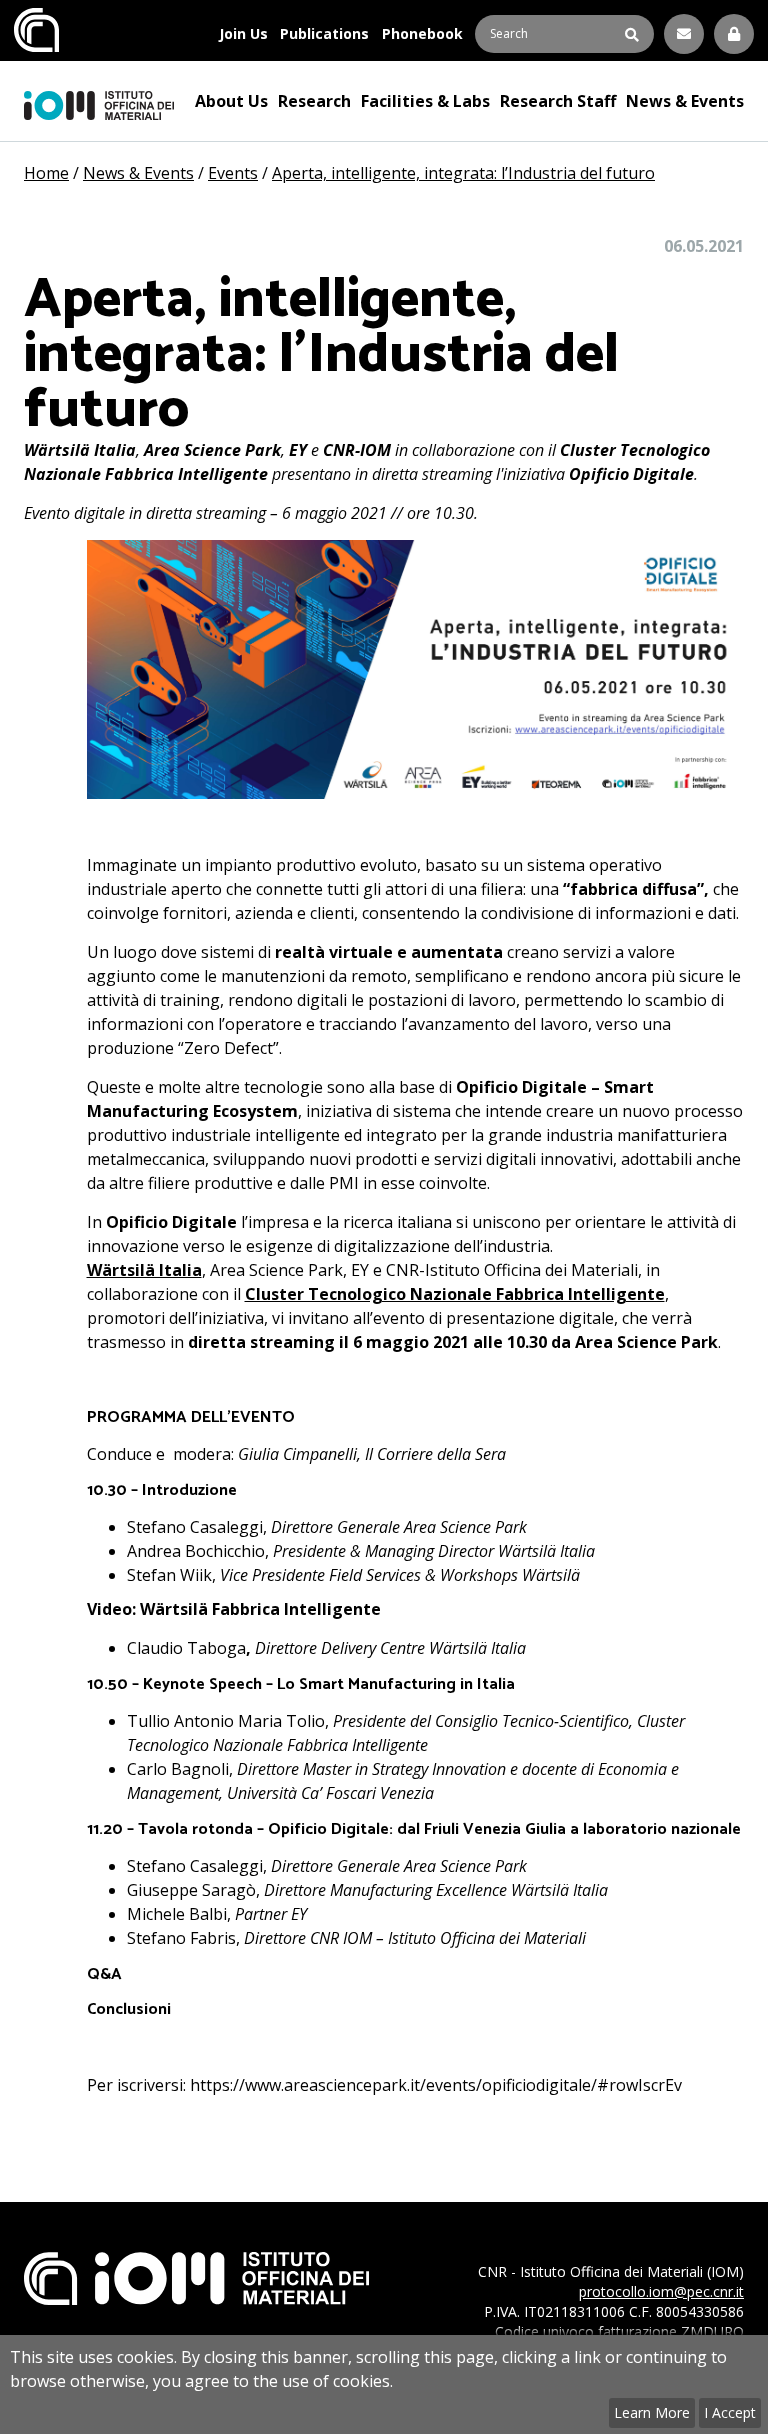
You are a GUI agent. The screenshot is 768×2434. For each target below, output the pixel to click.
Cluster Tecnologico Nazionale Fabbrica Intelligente (455, 1294)
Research (314, 101)
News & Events (685, 101)
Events (233, 173)
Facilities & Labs (425, 101)
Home (46, 173)
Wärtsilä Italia (144, 1270)
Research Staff (558, 101)
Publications (324, 33)
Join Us (243, 33)
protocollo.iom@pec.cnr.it (661, 2291)
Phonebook (422, 33)
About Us (231, 101)
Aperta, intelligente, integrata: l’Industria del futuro (463, 173)
